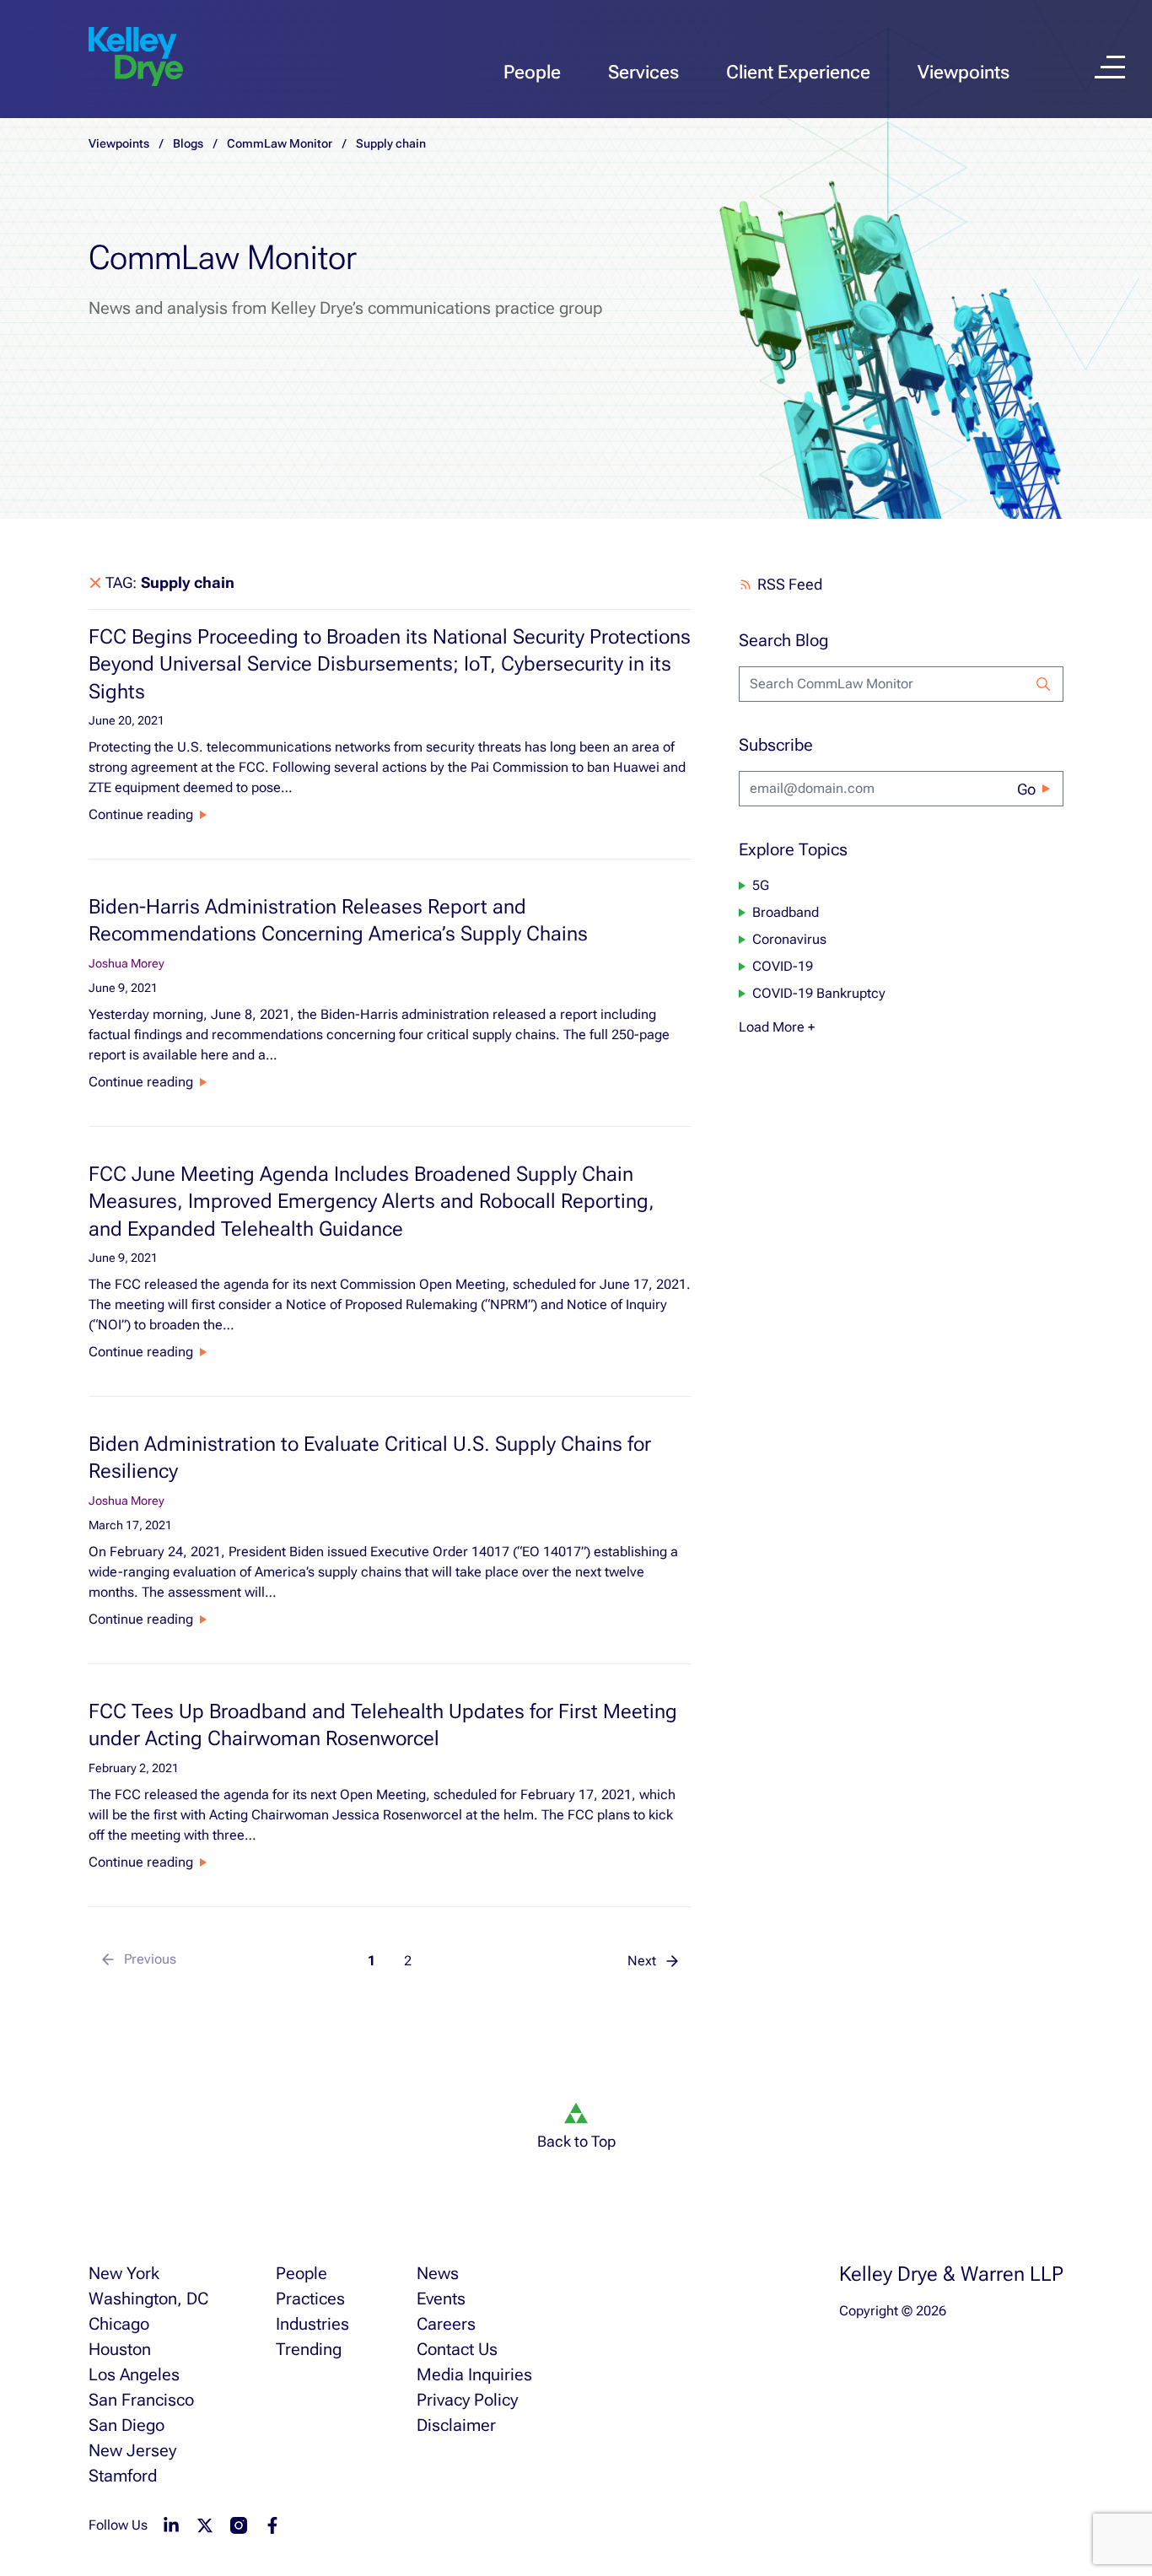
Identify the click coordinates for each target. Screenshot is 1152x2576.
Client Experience (798, 72)
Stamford (123, 2476)
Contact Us (457, 2349)
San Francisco (141, 2400)
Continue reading (141, 814)
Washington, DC (148, 2298)
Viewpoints (964, 72)
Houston (120, 2349)
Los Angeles (134, 2374)
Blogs (188, 143)
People (532, 72)
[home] (136, 57)
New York (124, 2273)
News (438, 2273)
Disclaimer (456, 2425)
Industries (312, 2324)
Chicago (119, 2324)
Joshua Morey (127, 963)
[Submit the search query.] (1043, 684)
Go (1026, 789)
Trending (309, 2349)
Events (441, 2298)
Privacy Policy (467, 2400)
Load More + (777, 1027)
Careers (446, 2324)
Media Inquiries (474, 2374)
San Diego (127, 2425)
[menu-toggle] (1110, 67)
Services (643, 72)
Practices (310, 2298)
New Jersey (132, 2450)
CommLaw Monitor (280, 143)
